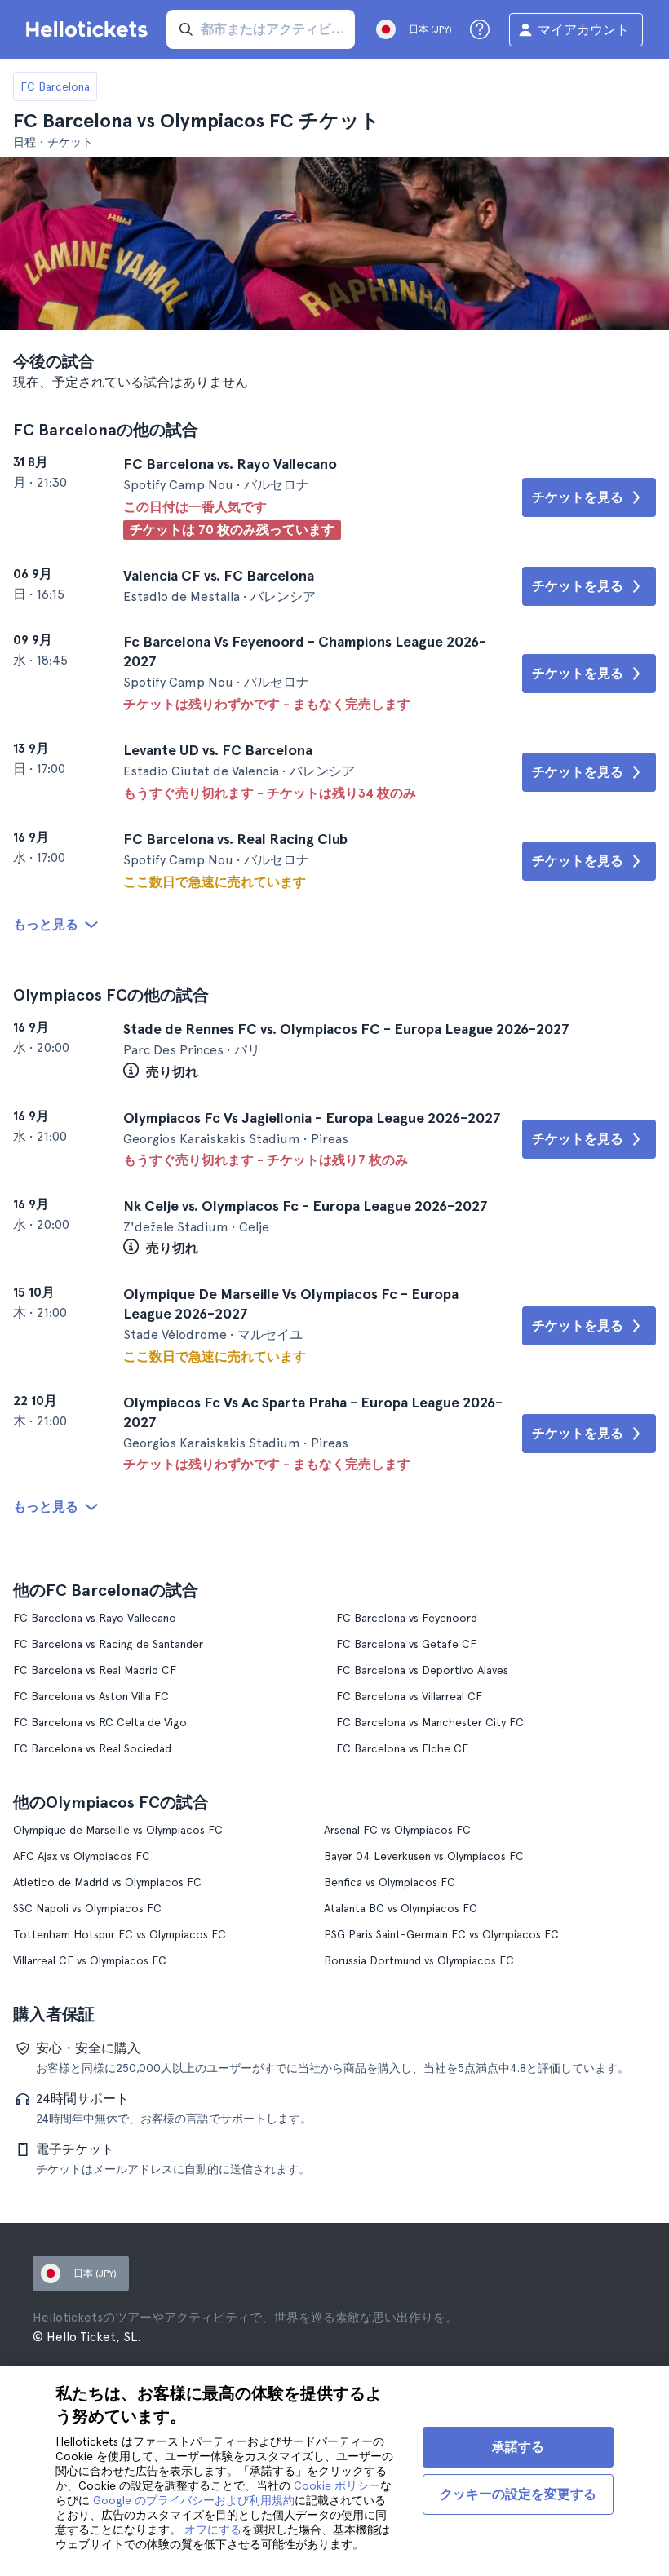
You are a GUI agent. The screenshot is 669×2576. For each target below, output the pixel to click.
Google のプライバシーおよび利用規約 (194, 2500)
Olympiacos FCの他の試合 (111, 995)
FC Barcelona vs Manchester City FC (430, 1722)
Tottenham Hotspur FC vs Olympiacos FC (120, 1934)
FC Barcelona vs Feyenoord (407, 1618)
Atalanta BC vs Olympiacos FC (401, 1908)
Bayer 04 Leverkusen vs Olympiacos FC (424, 1856)
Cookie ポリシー (337, 2485)
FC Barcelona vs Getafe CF (406, 1644)
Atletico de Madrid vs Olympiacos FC (107, 1882)
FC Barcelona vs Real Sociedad (92, 1748)
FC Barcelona (55, 86)
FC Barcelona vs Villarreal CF (409, 1696)
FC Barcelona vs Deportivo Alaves (422, 1670)
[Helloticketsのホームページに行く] (90, 29)
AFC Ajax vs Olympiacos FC (82, 1856)
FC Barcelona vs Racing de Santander (108, 1644)
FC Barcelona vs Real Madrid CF (95, 1670)
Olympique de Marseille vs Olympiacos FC (118, 1830)
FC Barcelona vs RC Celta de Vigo (100, 1722)
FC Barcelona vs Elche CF (402, 1748)
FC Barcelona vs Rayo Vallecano (95, 1618)
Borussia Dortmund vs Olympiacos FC (419, 1960)
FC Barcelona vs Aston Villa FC (91, 1696)
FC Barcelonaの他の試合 (106, 430)
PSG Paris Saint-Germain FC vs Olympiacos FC (441, 1934)
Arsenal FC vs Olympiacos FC (397, 1830)
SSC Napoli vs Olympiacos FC (87, 1908)
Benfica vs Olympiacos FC (390, 1882)
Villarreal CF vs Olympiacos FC (90, 1960)
